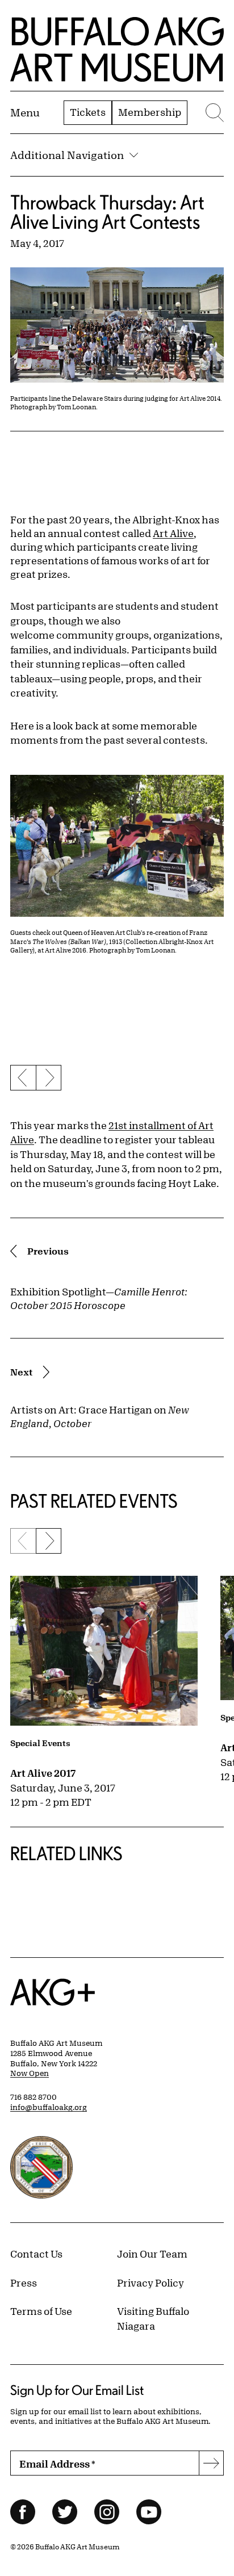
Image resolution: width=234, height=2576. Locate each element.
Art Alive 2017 (43, 1773)
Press (24, 2283)
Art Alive (173, 533)
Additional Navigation (67, 155)
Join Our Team (152, 2254)
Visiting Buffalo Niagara (153, 2318)
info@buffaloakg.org (49, 2107)
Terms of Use (41, 2311)
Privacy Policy (151, 2283)
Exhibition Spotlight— (99, 1298)
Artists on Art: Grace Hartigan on (100, 1416)
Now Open (30, 2073)
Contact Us (36, 2254)
